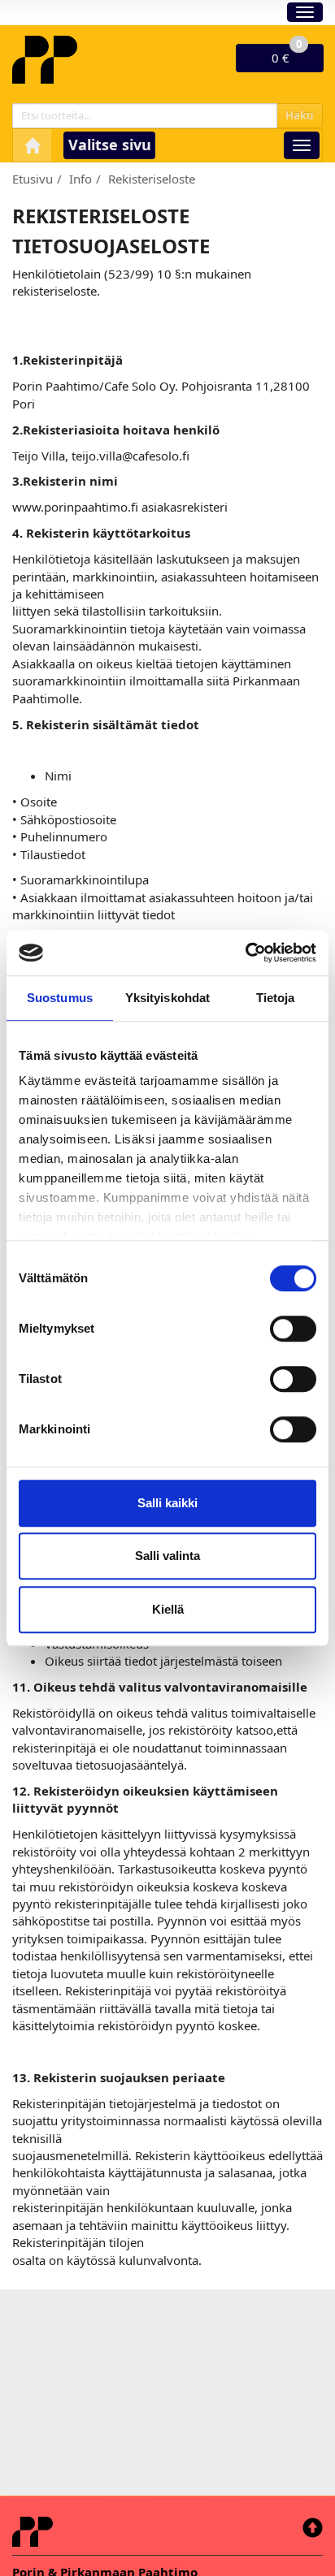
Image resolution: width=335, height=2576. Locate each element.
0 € (287, 55)
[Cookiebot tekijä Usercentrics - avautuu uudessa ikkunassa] (245, 953)
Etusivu (33, 179)
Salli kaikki (167, 1503)
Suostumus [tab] (60, 998)
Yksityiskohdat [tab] (167, 998)
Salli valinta (167, 1556)
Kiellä (168, 1609)
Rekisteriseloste (152, 179)
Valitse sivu (110, 145)
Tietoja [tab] (276, 998)
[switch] (293, 1329)
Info (80, 179)
